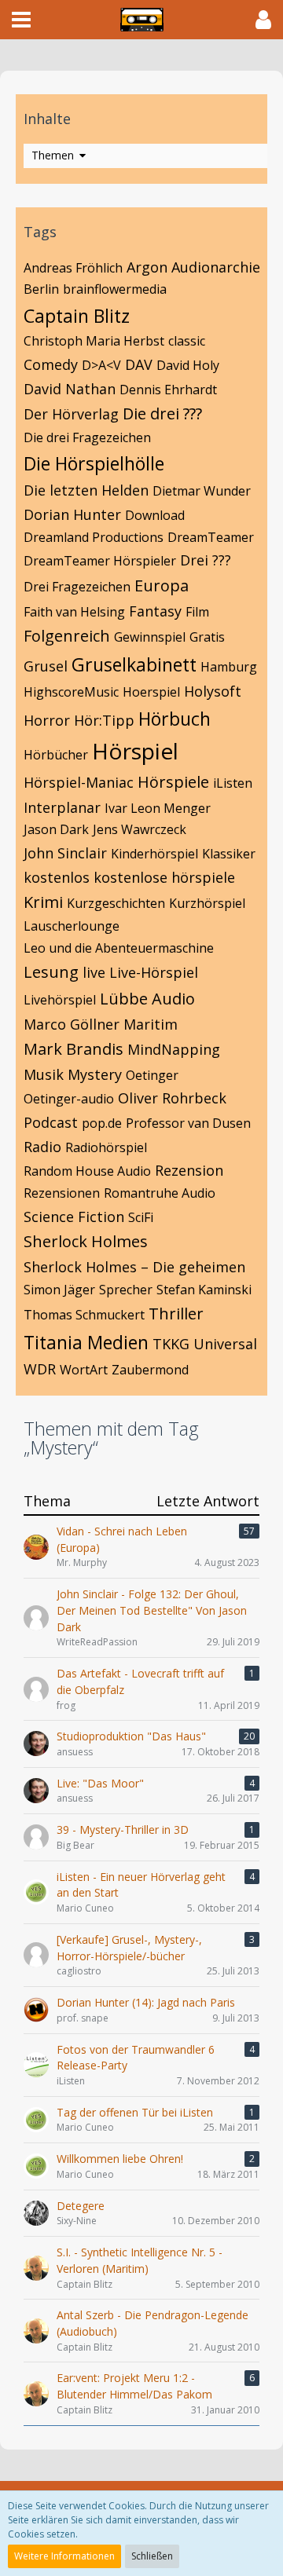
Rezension (189, 1170)
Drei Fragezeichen (77, 587)
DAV (139, 364)
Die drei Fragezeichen (87, 437)
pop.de (102, 1123)
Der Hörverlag (71, 414)
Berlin (41, 289)
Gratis (207, 637)
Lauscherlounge (72, 926)
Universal (225, 1344)
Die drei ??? (162, 413)
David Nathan (70, 389)
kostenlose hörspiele (164, 877)
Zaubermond (150, 1370)
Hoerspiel (151, 692)
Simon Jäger (59, 1290)
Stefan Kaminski (204, 1290)
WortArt (84, 1370)
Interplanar (62, 807)
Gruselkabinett (134, 664)
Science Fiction (74, 1217)
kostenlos (57, 877)
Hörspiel (135, 751)
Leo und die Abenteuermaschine (119, 948)
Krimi (43, 902)
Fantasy (155, 611)
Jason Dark (56, 829)
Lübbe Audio (147, 999)
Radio (42, 1147)
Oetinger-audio (69, 1099)
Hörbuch (175, 719)
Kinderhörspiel (154, 854)
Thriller (176, 1314)
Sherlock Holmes (86, 1241)
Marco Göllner (72, 1024)
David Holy (188, 365)
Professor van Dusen (188, 1123)
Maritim (151, 1024)
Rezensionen (62, 1193)
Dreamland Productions (94, 537)
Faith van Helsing (74, 612)
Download (155, 515)
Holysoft (213, 691)
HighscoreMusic (71, 692)
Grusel (46, 666)
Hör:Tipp (104, 720)
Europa (162, 585)
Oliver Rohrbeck (172, 1098)
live (94, 972)
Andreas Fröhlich (73, 268)
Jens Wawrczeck (140, 829)
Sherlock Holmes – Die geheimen (134, 1267)
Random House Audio (87, 1171)
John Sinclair (65, 853)
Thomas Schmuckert (84, 1315)
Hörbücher (56, 755)
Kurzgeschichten (116, 903)
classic (187, 341)
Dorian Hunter (72, 514)
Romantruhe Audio (160, 1193)
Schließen (152, 2556)
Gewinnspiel (150, 637)
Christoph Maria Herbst (94, 341)
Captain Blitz (77, 316)
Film (197, 612)
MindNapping (174, 1049)
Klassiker (229, 854)
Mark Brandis (74, 1049)
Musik (44, 1074)
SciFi (141, 1217)
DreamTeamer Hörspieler (100, 561)
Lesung (51, 972)
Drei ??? (206, 560)
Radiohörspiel (106, 1147)
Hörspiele (173, 782)
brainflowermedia (115, 289)
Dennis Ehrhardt (168, 390)
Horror (47, 720)
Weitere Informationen (64, 2556)
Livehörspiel (60, 1000)
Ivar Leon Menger (158, 808)
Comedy (51, 364)
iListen (233, 783)
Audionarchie (216, 267)
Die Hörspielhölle (94, 463)
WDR (40, 1369)
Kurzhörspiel (207, 903)
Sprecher (126, 1290)
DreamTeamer (211, 537)
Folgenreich (67, 636)
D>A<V (101, 365)
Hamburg (229, 667)
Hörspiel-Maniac (79, 782)
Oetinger (152, 1075)
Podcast (51, 1122)
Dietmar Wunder (202, 491)
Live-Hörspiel (154, 972)
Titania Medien (86, 1342)
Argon (147, 267)
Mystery (95, 1074)
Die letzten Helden (86, 490)
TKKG (171, 1344)
